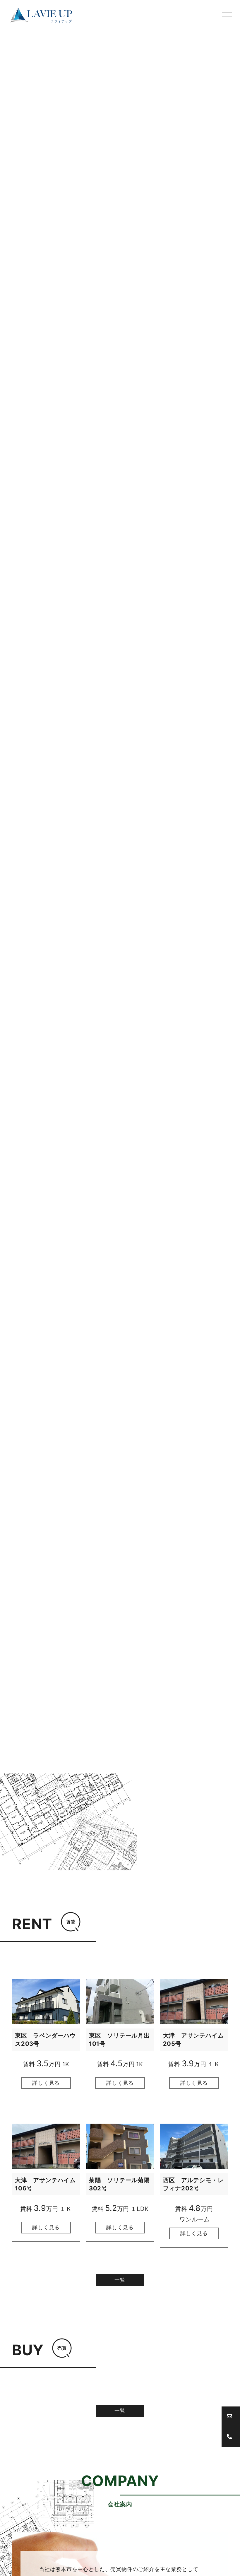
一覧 (120, 2280)
